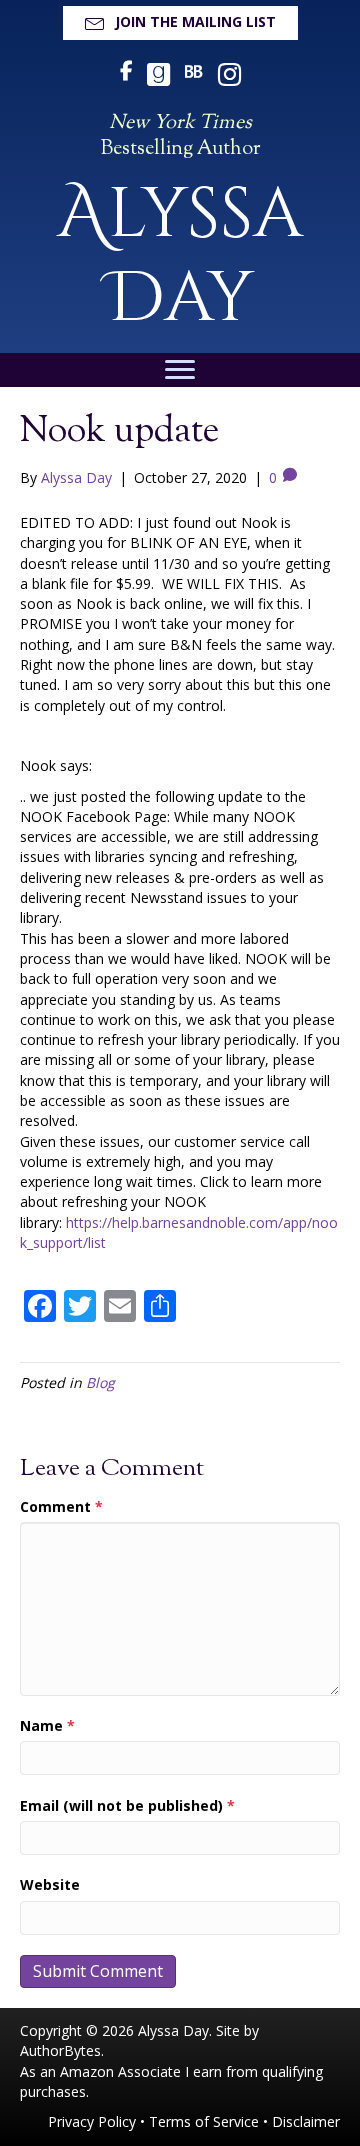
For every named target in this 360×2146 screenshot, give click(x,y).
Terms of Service (204, 2121)
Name (47, 1725)
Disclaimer (306, 2121)
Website (50, 1884)
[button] (180, 23)
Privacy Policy (92, 2121)
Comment (61, 1506)
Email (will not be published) (127, 1805)
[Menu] (180, 370)
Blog (100, 1382)
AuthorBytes (60, 2050)
